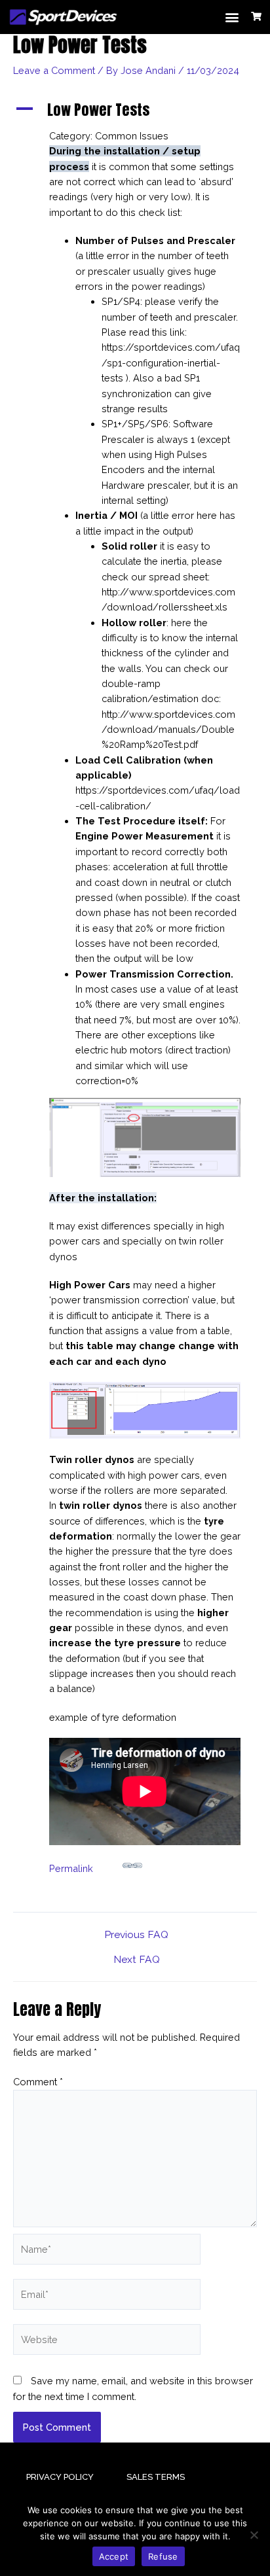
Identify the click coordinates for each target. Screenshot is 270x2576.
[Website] (107, 2341)
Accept (114, 2556)
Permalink (71, 1868)
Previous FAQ (136, 1935)
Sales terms (156, 2477)
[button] (232, 17)
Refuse (163, 2556)
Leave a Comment (54, 70)
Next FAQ (137, 1960)
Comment (38, 2082)
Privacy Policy (60, 2477)
